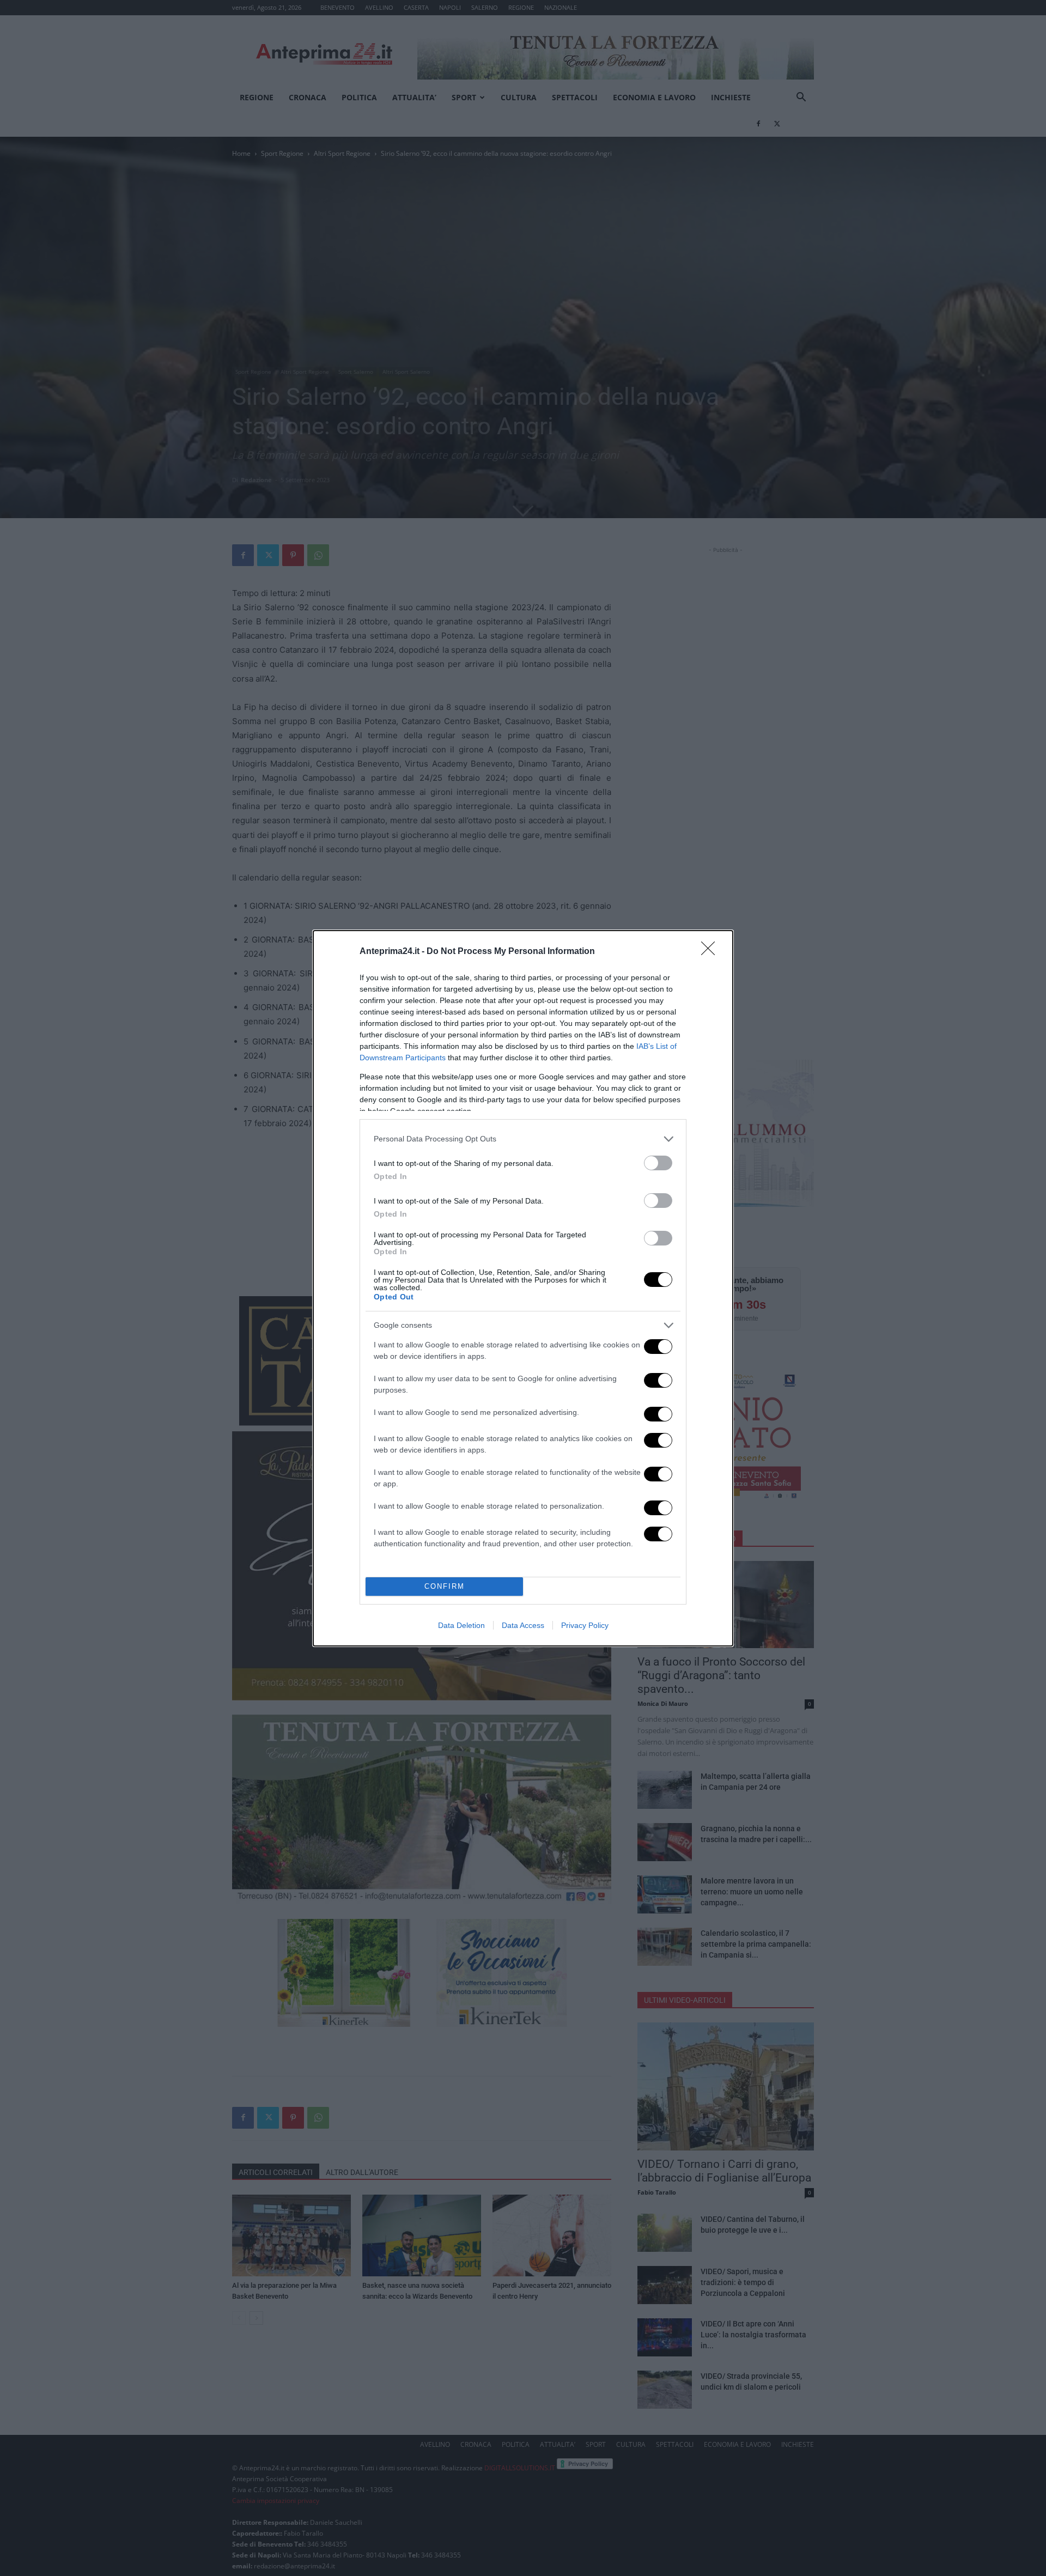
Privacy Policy (585, 1625)
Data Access (523, 1625)
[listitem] (523, 1139)
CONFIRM (445, 1586)
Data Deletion (461, 1625)
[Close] (711, 952)
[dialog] (523, 1288)
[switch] (658, 1163)
